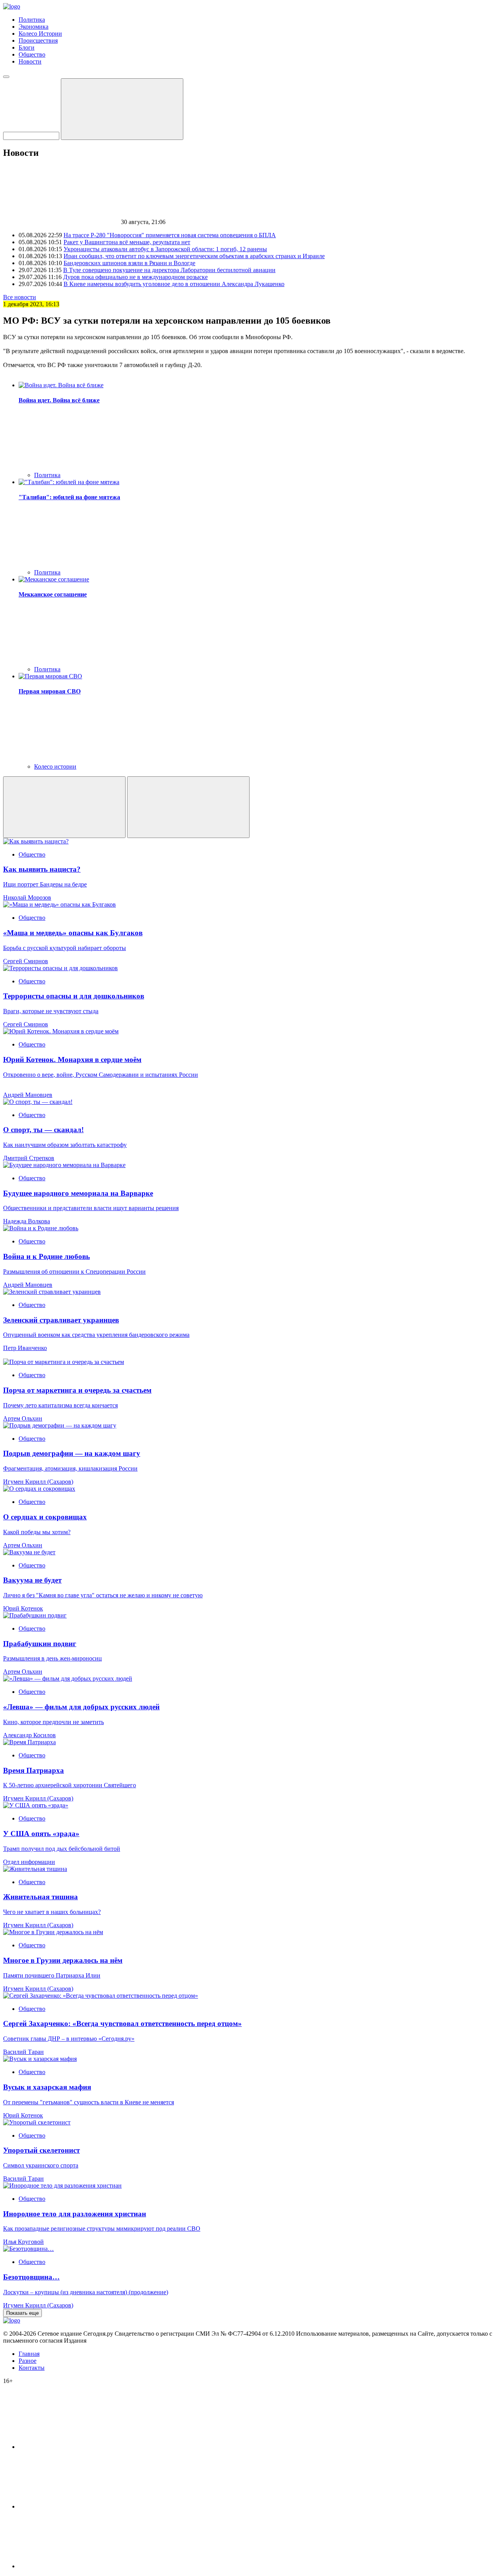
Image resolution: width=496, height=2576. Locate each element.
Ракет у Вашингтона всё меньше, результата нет (127, 242)
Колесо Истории (40, 34)
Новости (30, 61)
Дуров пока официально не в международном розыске (135, 277)
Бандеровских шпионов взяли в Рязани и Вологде (129, 263)
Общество (32, 54)
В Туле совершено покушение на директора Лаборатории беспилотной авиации (169, 270)
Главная (29, 2354)
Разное (28, 2361)
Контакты (32, 2368)
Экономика (34, 27)
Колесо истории (55, 766)
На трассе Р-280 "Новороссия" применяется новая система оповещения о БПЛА (170, 235)
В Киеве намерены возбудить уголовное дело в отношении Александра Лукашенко (174, 284)
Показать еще (22, 2313)
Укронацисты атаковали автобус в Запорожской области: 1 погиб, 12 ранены (165, 249)
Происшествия (38, 41)
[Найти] (122, 109)
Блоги (27, 47)
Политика (32, 20)
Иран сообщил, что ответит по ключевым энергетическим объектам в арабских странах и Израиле (194, 256)
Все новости (20, 297)
